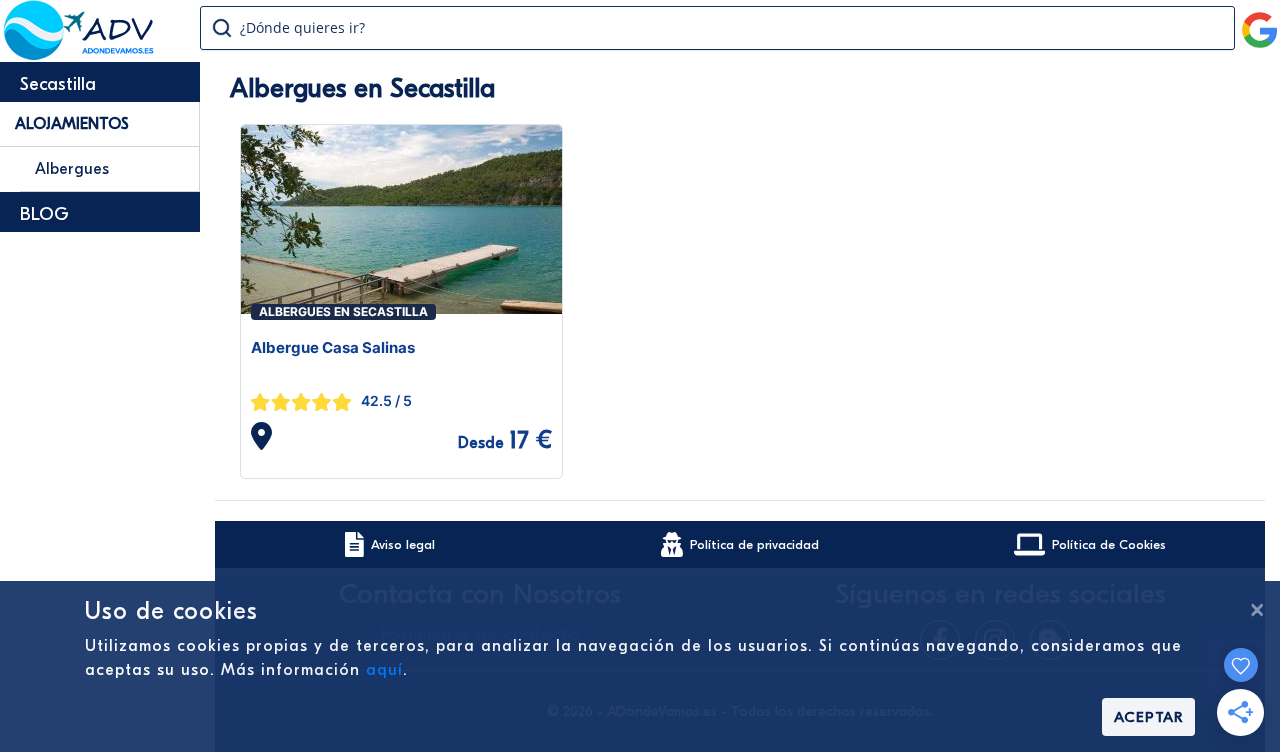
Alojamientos (72, 124)
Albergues (72, 169)
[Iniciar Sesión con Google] (1260, 22)
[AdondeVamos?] (79, 54)
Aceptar (1148, 717)
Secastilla (58, 84)
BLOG (44, 214)
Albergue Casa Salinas (333, 347)
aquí (384, 670)
